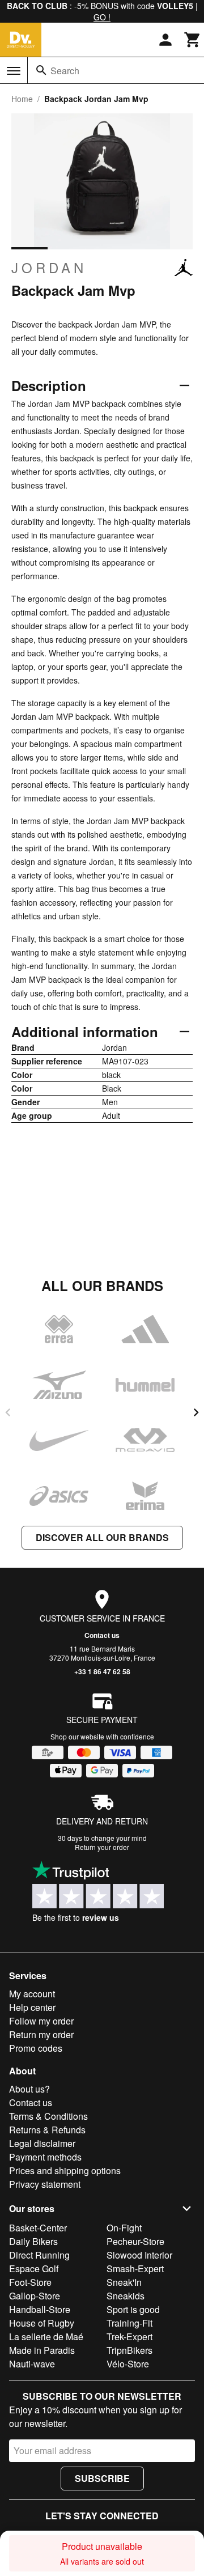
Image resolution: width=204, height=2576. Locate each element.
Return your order (102, 1847)
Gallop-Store (35, 2296)
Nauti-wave (32, 2364)
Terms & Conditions (48, 2116)
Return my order (41, 2034)
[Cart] (193, 40)
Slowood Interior (139, 2255)
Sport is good (133, 2309)
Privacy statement (45, 2184)
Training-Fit (129, 2323)
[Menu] (14, 71)
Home (22, 99)
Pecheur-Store (135, 2241)
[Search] (41, 70)
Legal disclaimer (42, 2143)
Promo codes (36, 2048)
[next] (196, 1412)
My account (32, 1994)
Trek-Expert (129, 2337)
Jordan (49, 268)
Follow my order (41, 2021)
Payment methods (45, 2157)
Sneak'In (124, 2282)
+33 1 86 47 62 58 (102, 1671)
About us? (29, 2089)
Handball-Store (40, 2309)
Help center (32, 2007)
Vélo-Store (128, 2364)
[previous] (8, 1412)
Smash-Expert (135, 2269)
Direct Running (39, 2255)
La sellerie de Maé (46, 2337)
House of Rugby (42, 2323)
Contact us (102, 1635)
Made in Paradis (42, 2350)
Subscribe (102, 2478)
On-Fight (124, 2228)
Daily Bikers (33, 2241)
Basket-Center (38, 2228)
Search (65, 71)
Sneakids (126, 2296)
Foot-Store (30, 2282)
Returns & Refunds (47, 2130)
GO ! (102, 17)
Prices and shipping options (65, 2170)
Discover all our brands (102, 1537)
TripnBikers (129, 2350)
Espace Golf (34, 2269)
